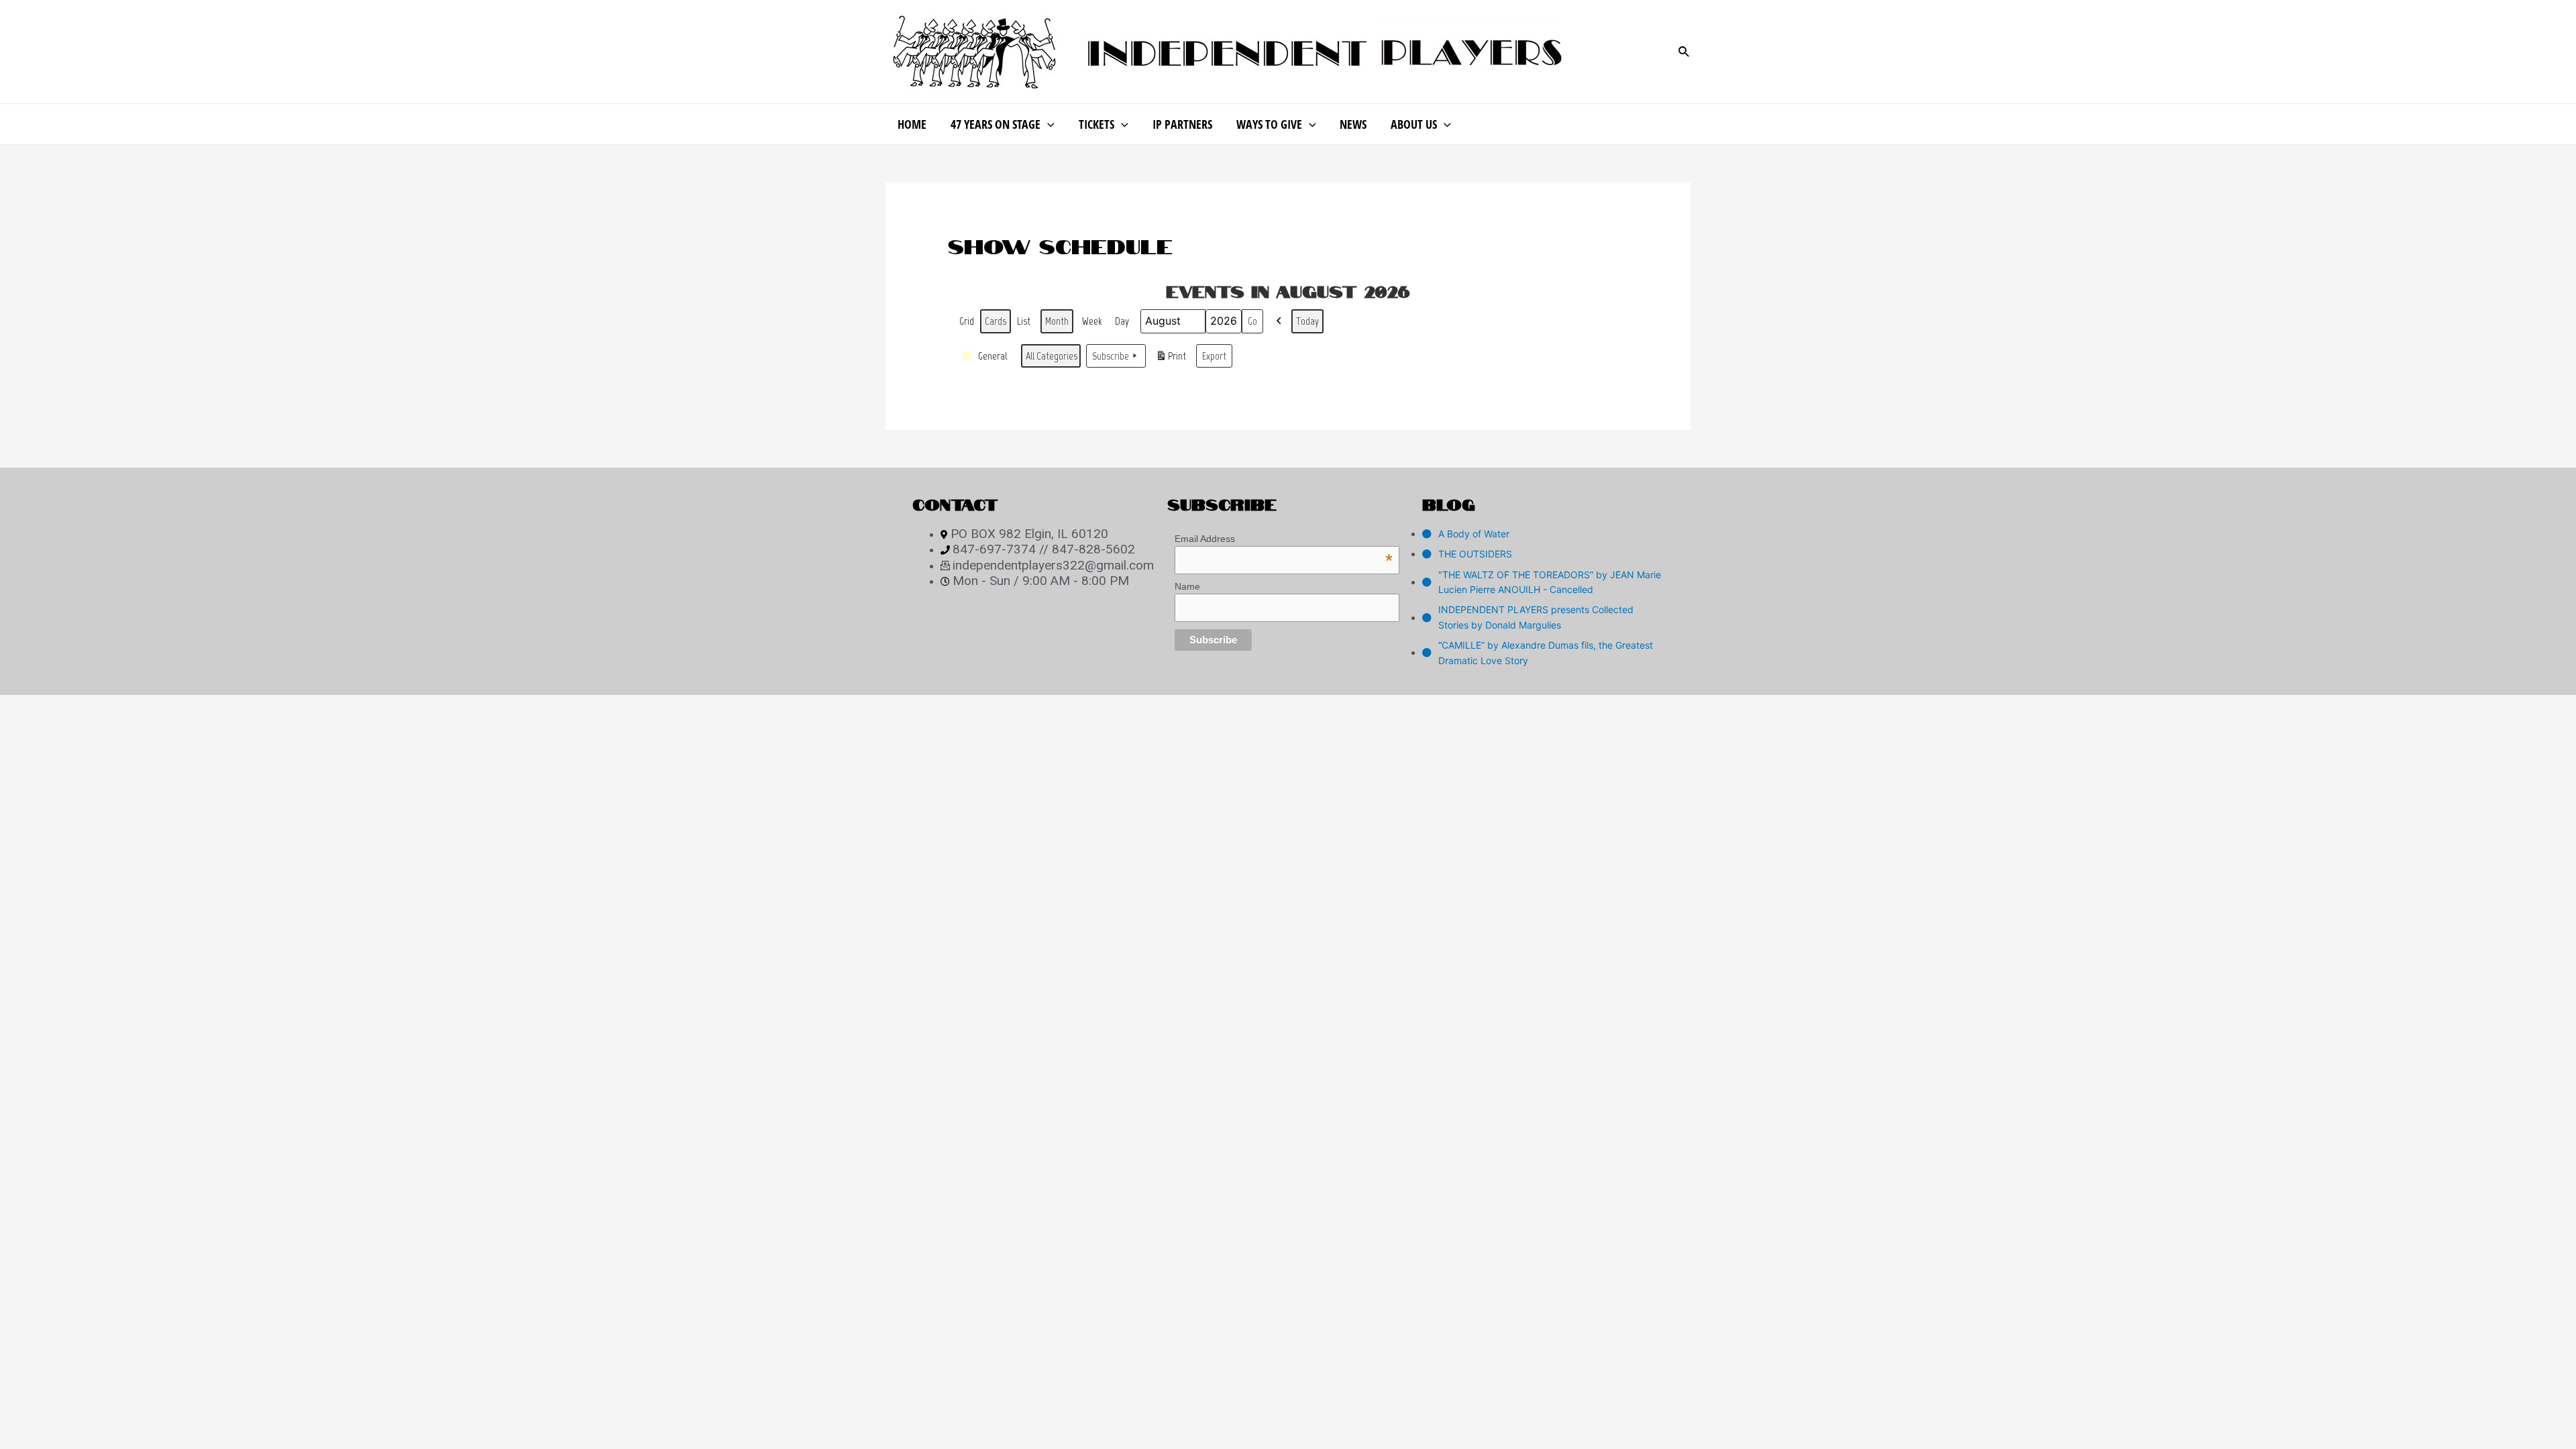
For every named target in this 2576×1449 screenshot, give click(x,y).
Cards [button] (995, 324)
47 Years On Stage (996, 124)
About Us (1414, 124)
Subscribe (1111, 356)
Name (1187, 586)
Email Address (1284, 539)
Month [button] (1057, 321)
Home (912, 124)
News (1353, 124)
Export (1214, 356)
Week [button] (1092, 321)
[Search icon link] (1684, 52)
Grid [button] (967, 324)
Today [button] (1307, 321)
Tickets (1096, 124)
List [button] (1025, 324)
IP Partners (1182, 124)
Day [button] (1122, 321)
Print (1171, 359)
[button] (1279, 321)
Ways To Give (1269, 124)
